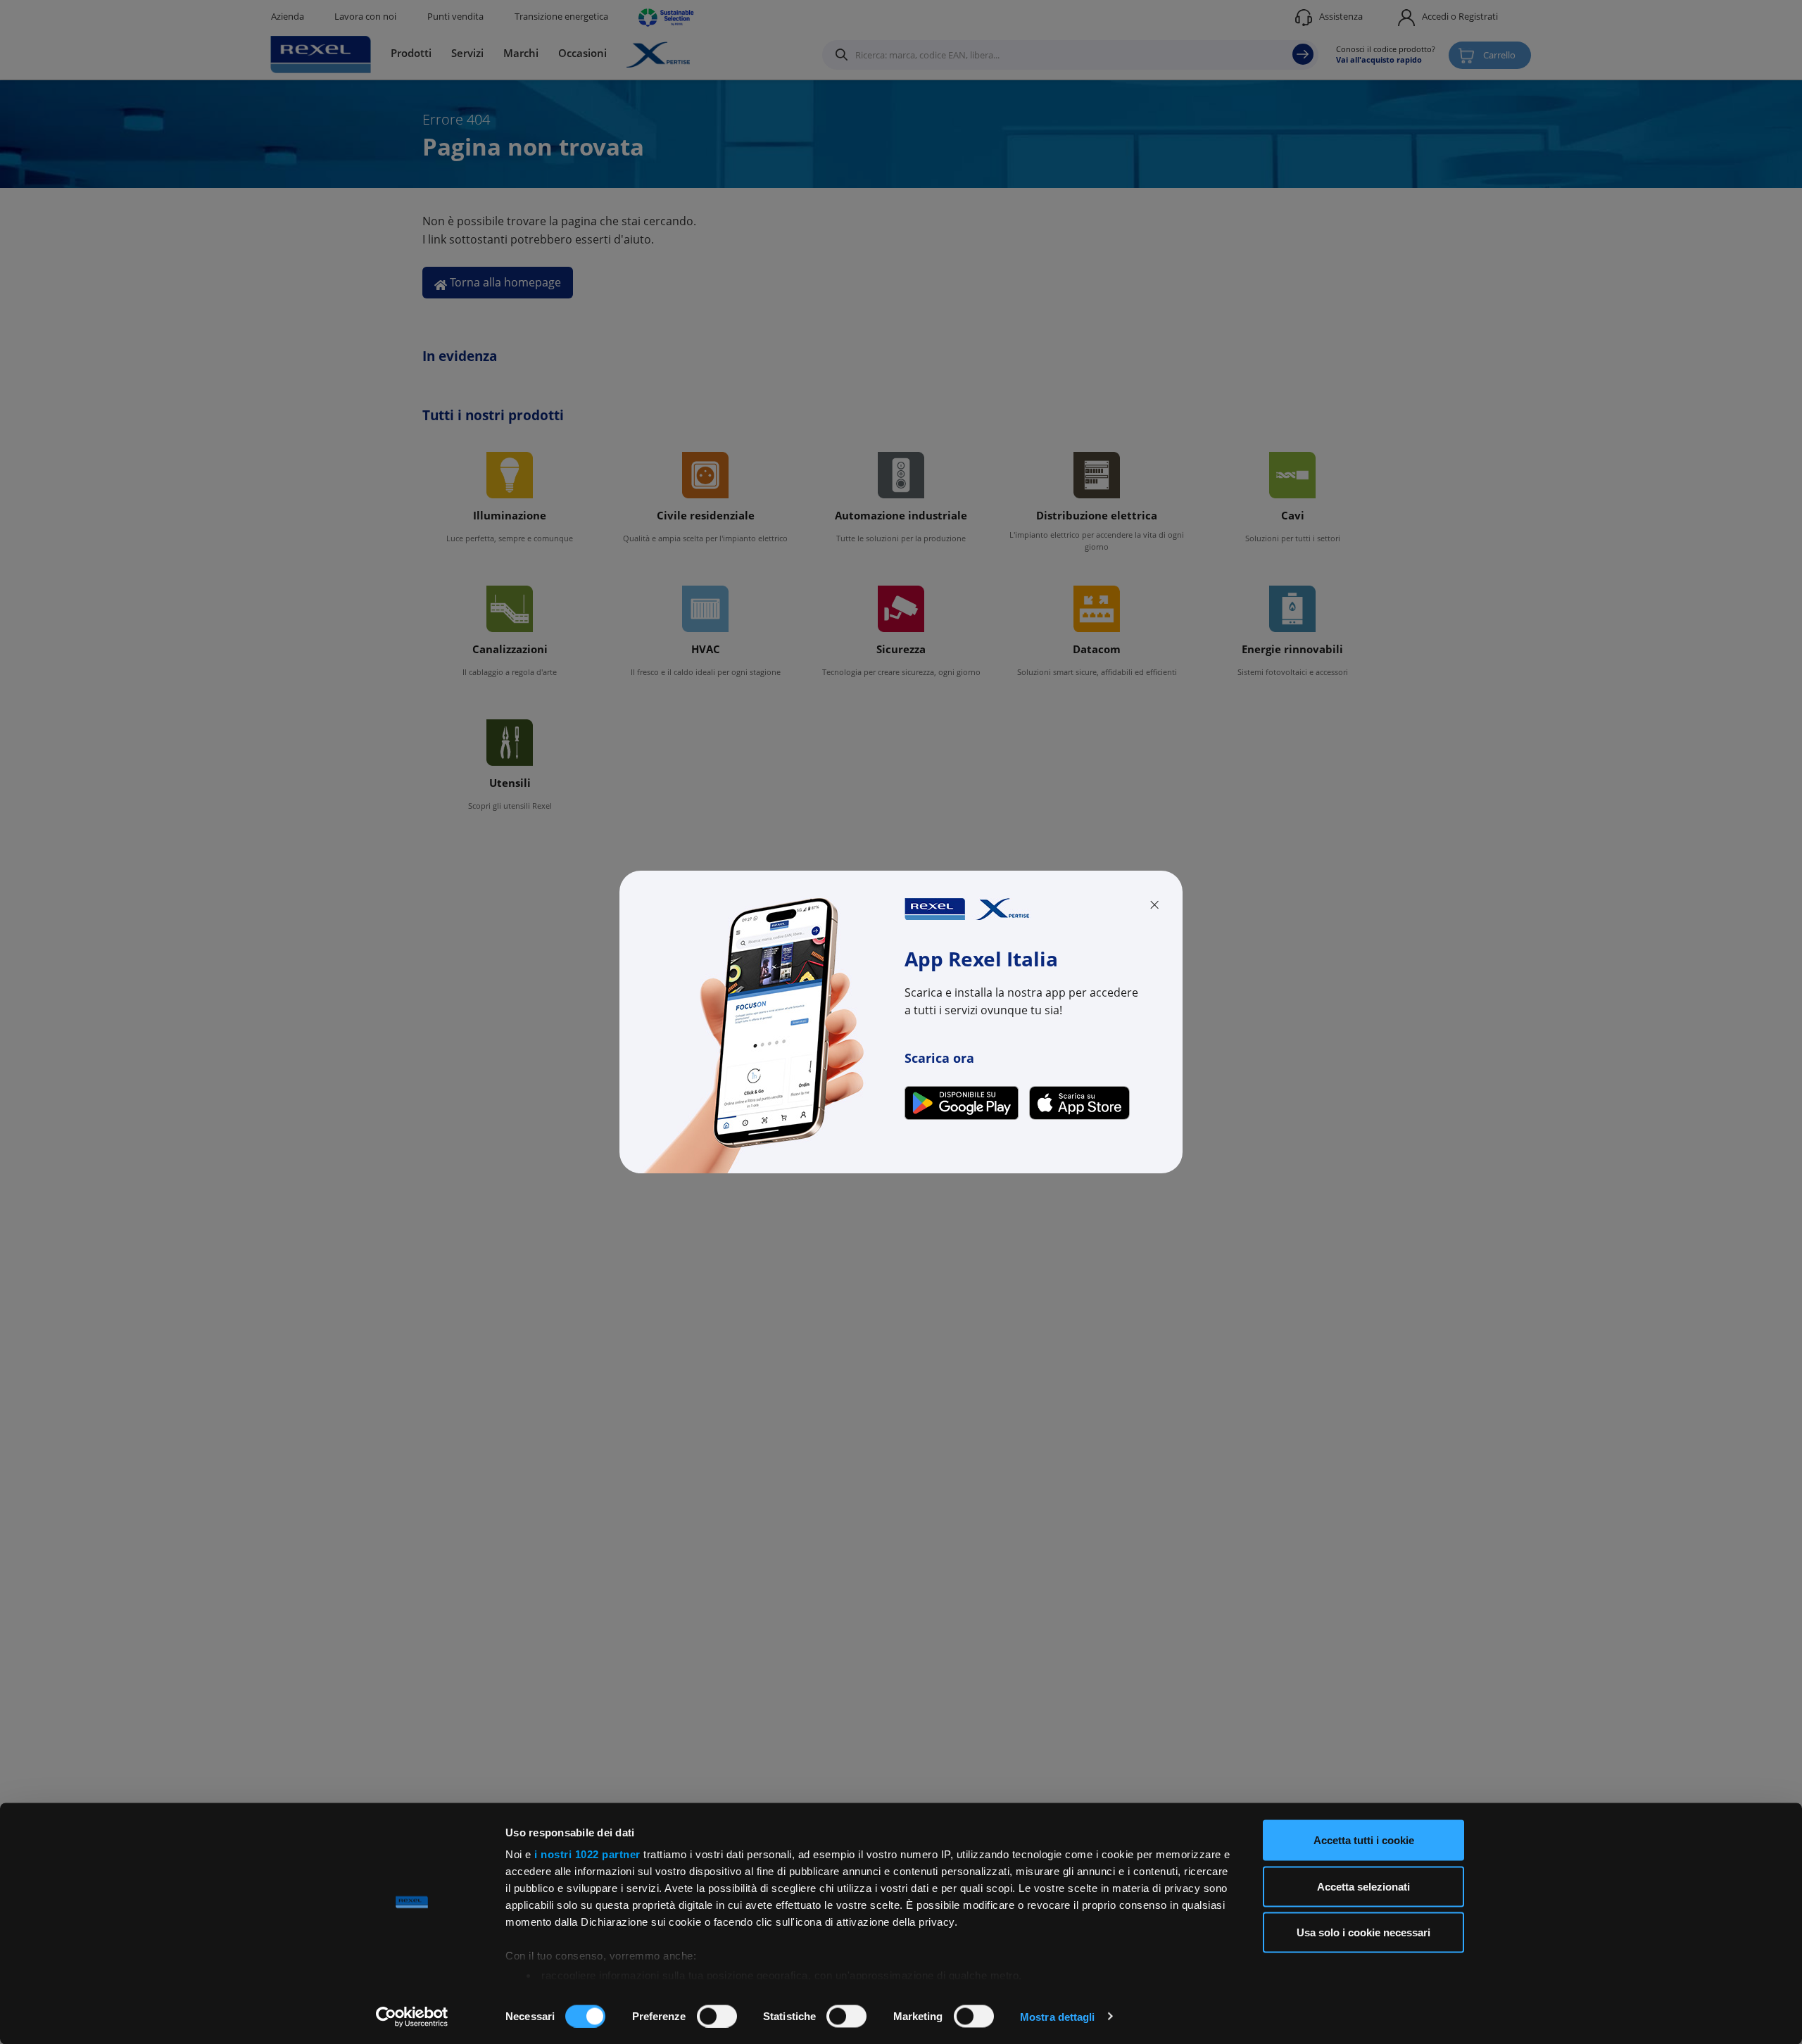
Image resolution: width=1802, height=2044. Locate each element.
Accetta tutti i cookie (1364, 1840)
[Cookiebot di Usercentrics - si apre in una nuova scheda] (412, 2017)
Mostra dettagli (1058, 2016)
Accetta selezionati (1363, 1886)
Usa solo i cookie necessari (1363, 1932)
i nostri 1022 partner (587, 1854)
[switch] (717, 2016)
